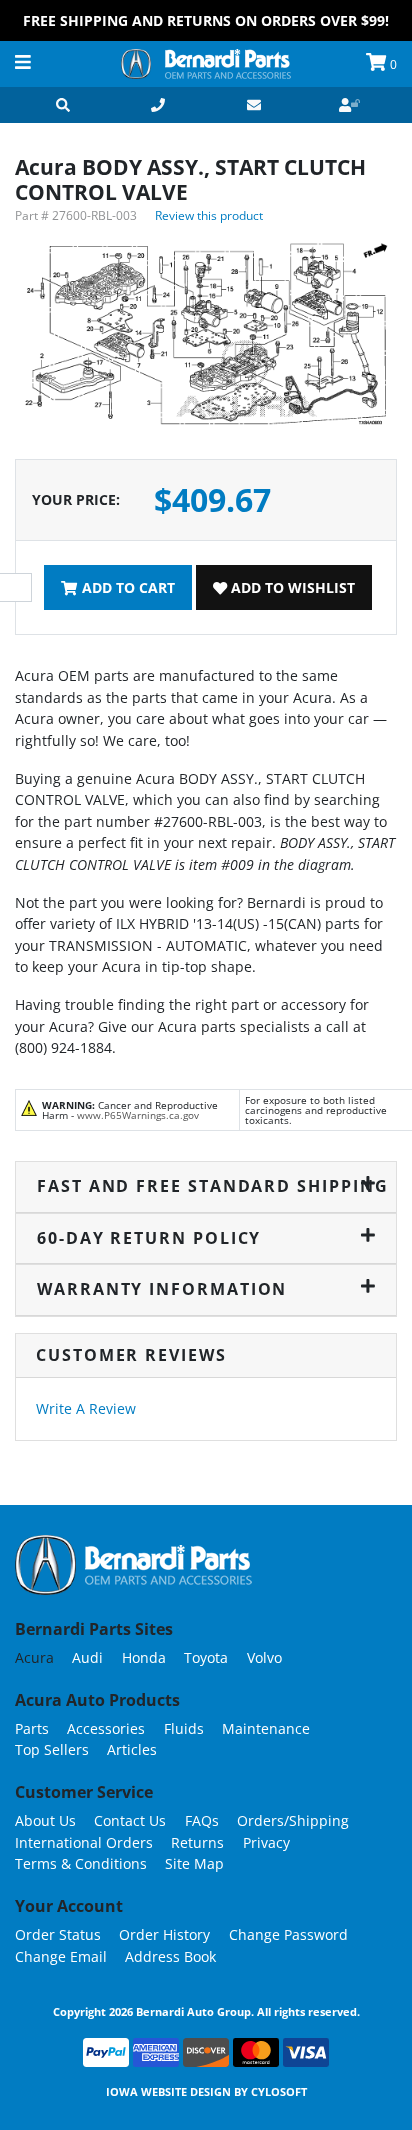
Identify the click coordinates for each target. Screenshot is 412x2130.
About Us (45, 1820)
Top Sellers (52, 1749)
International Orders (84, 1842)
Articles (132, 1749)
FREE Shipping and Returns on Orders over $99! (206, 20)
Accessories (106, 1728)
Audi (87, 1657)
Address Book (170, 1956)
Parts (32, 1728)
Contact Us (130, 1820)
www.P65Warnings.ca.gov (138, 1115)
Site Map (194, 1863)
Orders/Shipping (293, 1820)
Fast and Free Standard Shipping (206, 1186)
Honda (144, 1657)
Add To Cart (126, 587)
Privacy (266, 1842)
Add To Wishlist (291, 587)
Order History (164, 1934)
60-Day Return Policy (149, 1238)
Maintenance (266, 1728)
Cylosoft (279, 2091)
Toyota (206, 1657)
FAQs (202, 1820)
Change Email (61, 1956)
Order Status (58, 1934)
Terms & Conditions (81, 1863)
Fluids (184, 1728)
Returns (197, 1842)
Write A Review (86, 1408)
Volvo (264, 1657)
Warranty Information (162, 1289)
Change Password (288, 1934)
